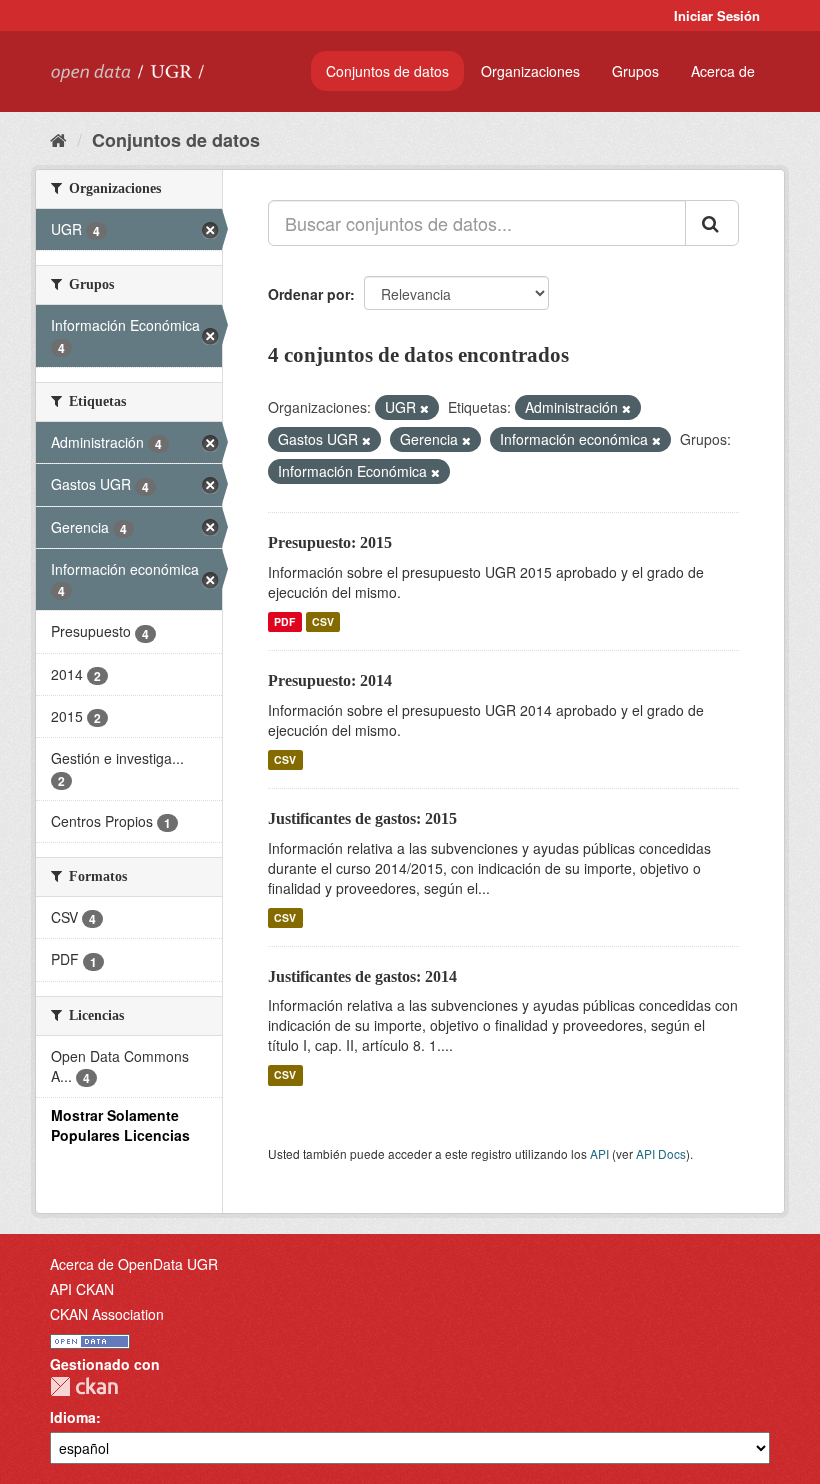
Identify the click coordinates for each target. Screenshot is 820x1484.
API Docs (661, 1153)
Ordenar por (309, 294)
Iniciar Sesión (717, 15)
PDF (284, 621)
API (599, 1153)
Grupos (635, 71)
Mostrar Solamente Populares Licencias (120, 1125)
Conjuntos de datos (387, 71)
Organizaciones (530, 71)
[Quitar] (424, 408)
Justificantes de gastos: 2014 (362, 976)
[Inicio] (58, 139)
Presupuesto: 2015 (330, 542)
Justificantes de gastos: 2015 (362, 818)
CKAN (84, 1386)
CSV (323, 621)
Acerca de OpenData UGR (134, 1264)
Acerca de (723, 71)
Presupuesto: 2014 (330, 680)
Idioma (73, 1417)
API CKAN (82, 1289)
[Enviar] (712, 223)
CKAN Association (107, 1314)
